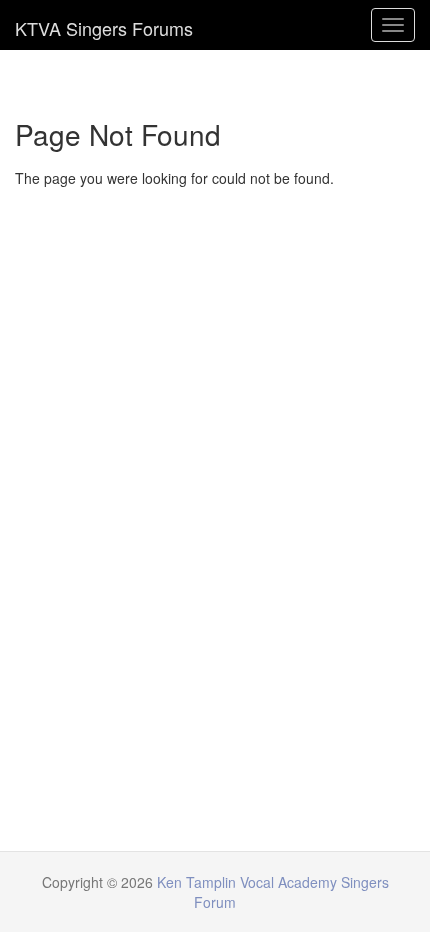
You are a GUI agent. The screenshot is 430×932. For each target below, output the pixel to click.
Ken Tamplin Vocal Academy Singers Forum (104, 25)
